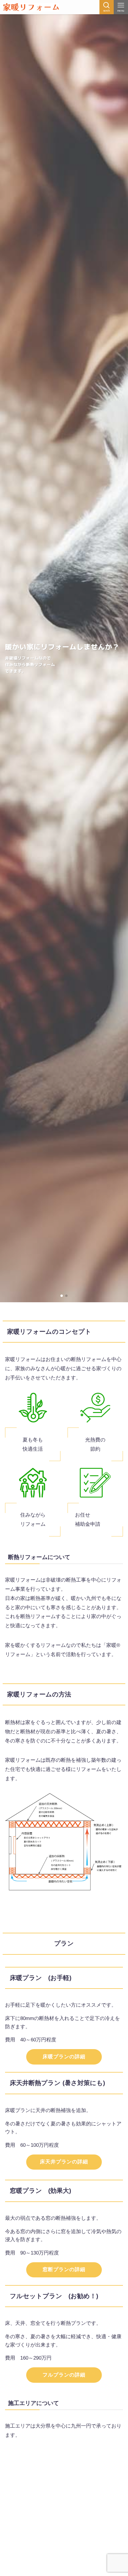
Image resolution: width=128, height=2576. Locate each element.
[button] (62, 1296)
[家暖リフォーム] (31, 7)
